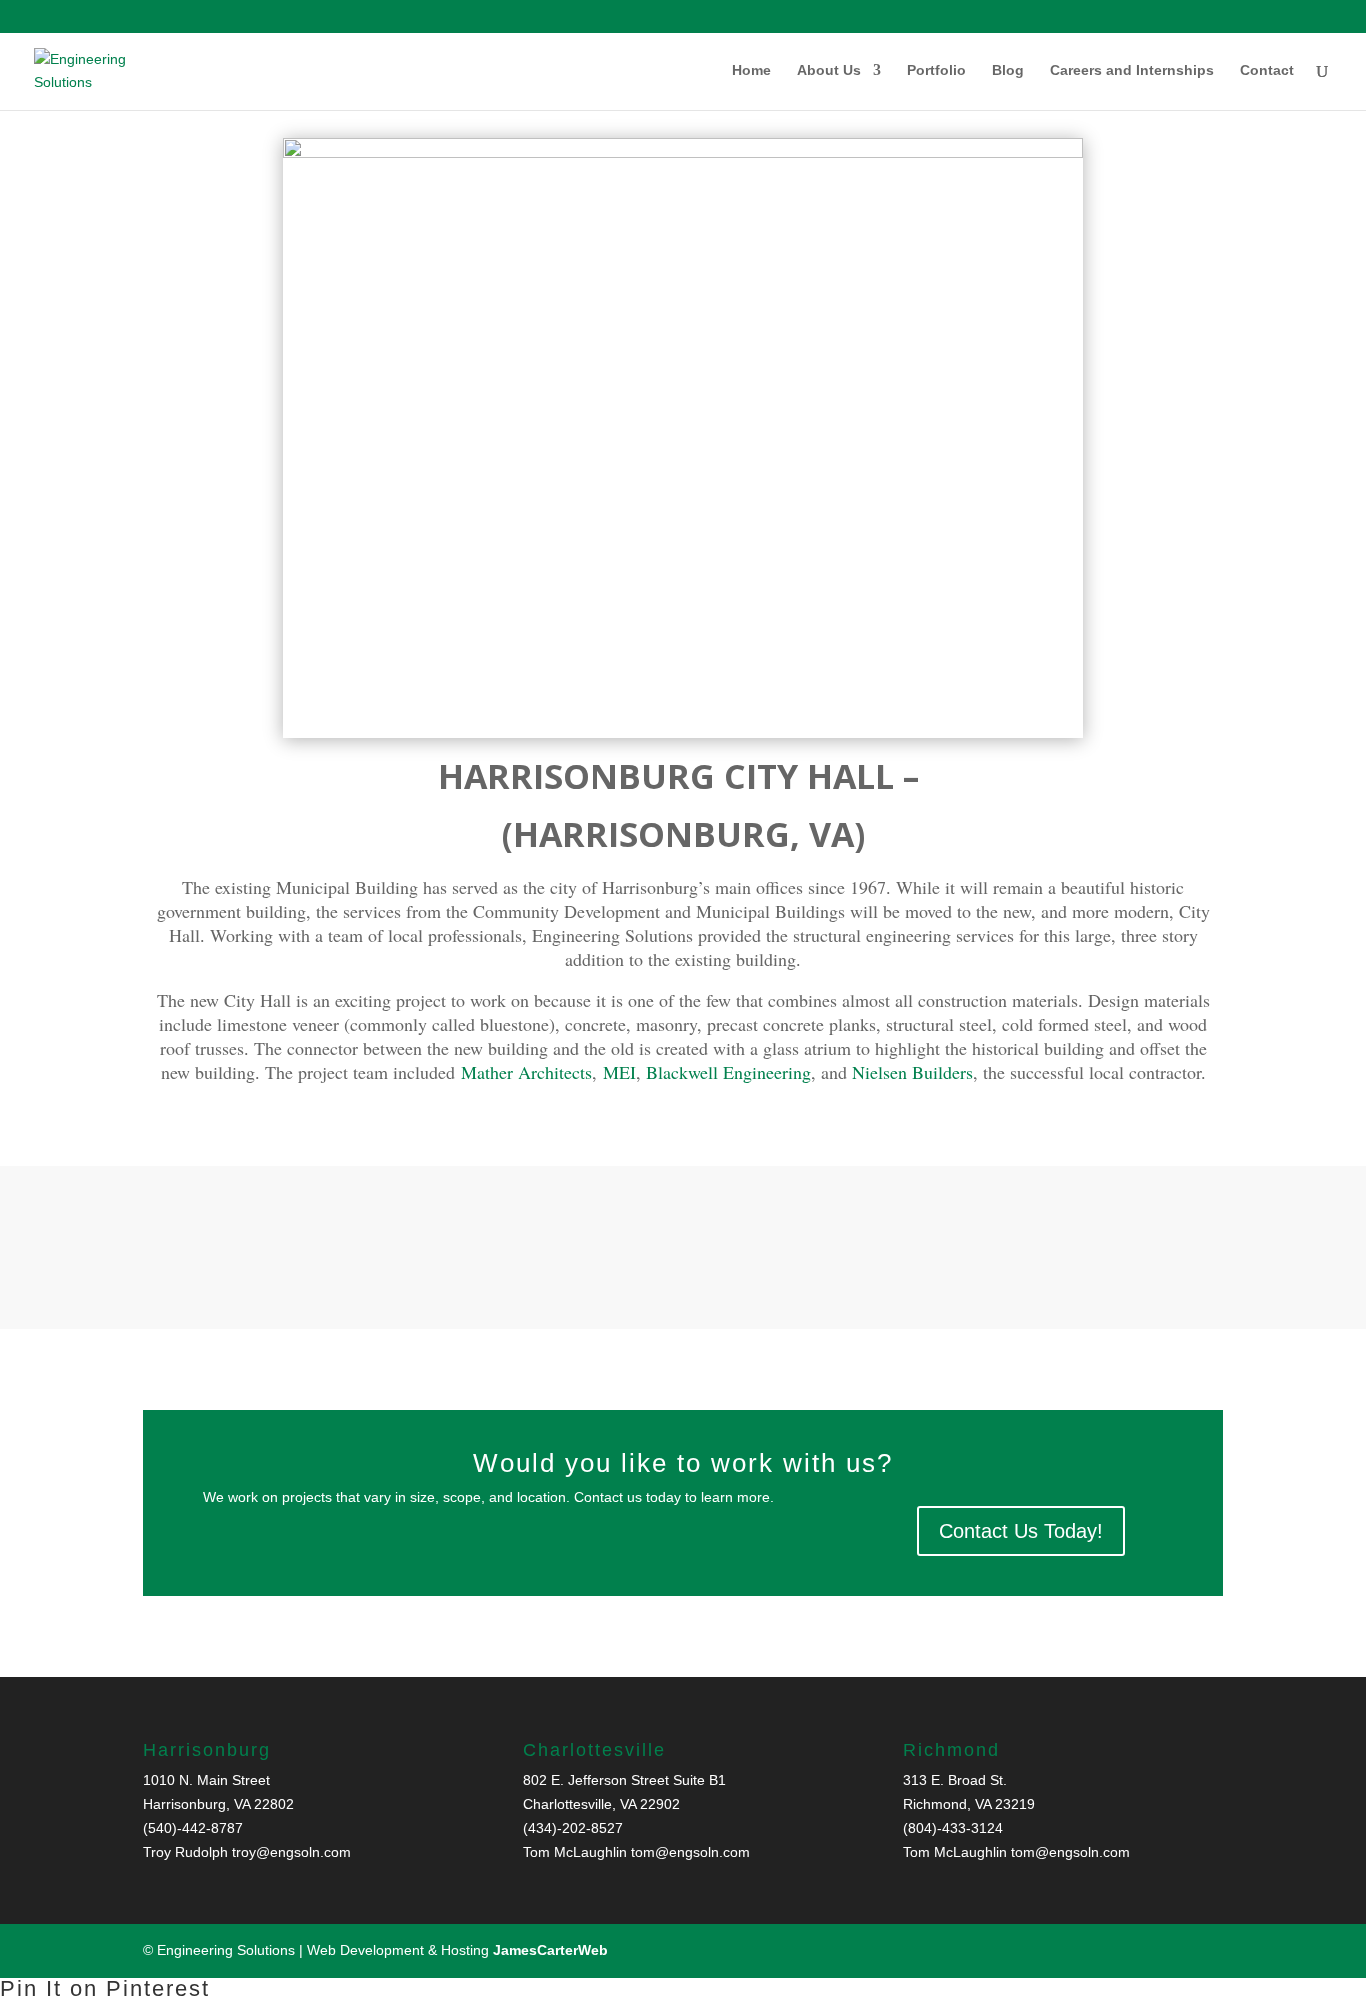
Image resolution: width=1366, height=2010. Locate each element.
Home (751, 70)
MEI (619, 1072)
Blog (1008, 70)
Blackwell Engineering (728, 1072)
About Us (829, 70)
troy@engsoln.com (291, 1852)
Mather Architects (526, 1072)
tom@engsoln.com (690, 1852)
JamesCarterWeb (550, 1950)
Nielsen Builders (912, 1072)
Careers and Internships (1132, 70)
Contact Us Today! (1021, 1531)
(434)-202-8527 (573, 1828)
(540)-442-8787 (193, 1828)
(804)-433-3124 (953, 1828)
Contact (1267, 70)
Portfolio (936, 70)
